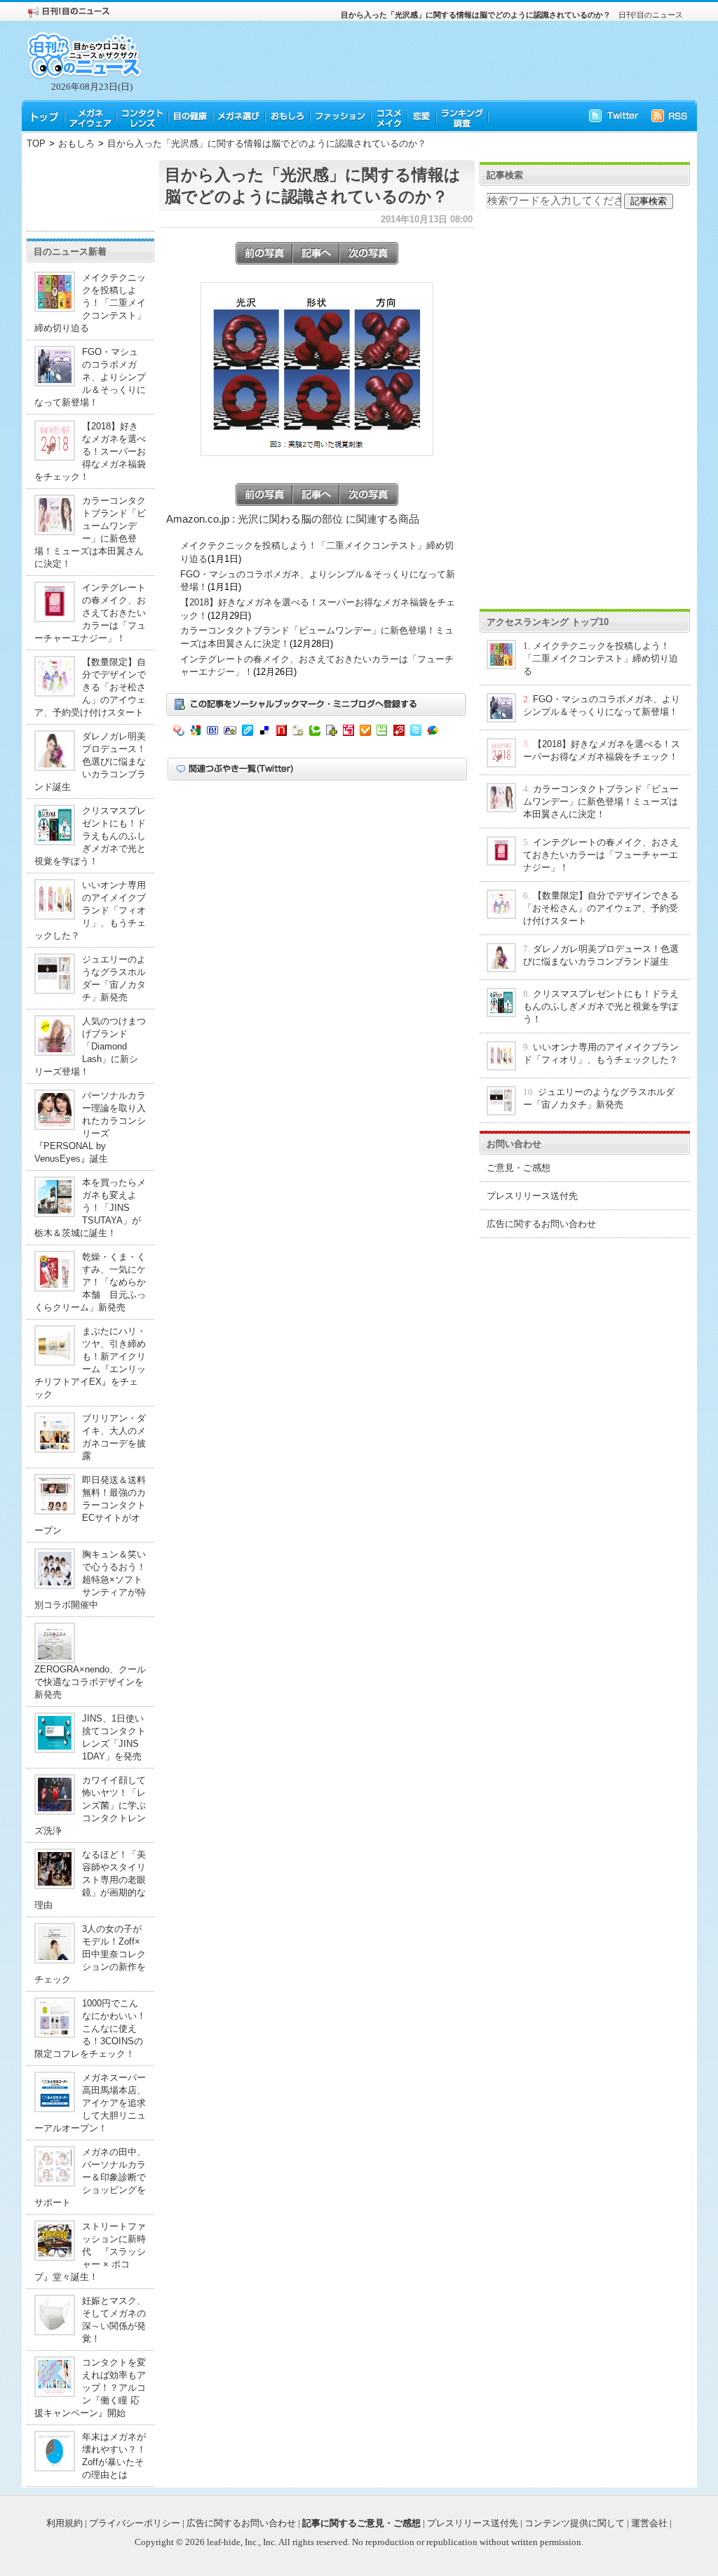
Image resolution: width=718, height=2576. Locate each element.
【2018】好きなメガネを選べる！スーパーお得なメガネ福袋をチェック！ (90, 451)
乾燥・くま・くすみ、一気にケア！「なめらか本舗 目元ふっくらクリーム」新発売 (90, 1282)
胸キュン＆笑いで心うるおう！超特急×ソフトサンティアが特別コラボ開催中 (90, 1579)
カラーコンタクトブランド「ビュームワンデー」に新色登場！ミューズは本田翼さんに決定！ (601, 801)
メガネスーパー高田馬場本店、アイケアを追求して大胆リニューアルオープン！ (90, 2103)
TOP (36, 143)
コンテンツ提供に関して (575, 2523)
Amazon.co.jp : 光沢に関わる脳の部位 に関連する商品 (293, 519)
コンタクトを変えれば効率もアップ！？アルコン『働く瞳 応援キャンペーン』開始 (90, 2388)
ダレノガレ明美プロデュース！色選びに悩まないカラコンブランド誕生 (90, 762)
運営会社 (649, 2523)
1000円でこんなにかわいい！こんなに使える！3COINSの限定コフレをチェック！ (90, 2028)
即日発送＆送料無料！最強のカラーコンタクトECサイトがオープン (90, 1505)
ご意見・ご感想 (519, 1168)
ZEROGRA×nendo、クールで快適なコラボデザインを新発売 (90, 1682)
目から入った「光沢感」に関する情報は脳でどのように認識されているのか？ (267, 143)
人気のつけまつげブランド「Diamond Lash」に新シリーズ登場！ (90, 1046)
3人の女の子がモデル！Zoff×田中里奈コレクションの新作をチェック (90, 1954)
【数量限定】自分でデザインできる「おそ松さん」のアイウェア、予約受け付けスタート (90, 687)
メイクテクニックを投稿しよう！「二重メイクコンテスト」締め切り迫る (90, 303)
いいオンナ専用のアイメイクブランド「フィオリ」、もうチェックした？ (90, 910)
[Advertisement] (90, 192)
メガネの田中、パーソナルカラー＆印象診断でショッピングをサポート (90, 2177)
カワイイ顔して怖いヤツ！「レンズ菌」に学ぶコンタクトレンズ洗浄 (90, 1805)
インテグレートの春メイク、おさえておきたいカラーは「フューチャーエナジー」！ (90, 613)
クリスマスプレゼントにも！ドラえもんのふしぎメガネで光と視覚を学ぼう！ (90, 836)
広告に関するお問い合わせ (541, 1224)
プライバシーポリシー (135, 2523)
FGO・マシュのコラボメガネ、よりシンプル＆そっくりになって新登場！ (90, 377)
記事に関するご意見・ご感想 (361, 2523)
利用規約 (65, 2523)
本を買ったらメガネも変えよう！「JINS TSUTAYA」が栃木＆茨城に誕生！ (90, 1208)
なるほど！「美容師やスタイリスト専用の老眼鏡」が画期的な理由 (90, 1880)
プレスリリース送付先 (532, 1196)
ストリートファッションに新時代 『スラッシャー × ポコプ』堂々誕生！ (90, 2252)
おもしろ (76, 143)
